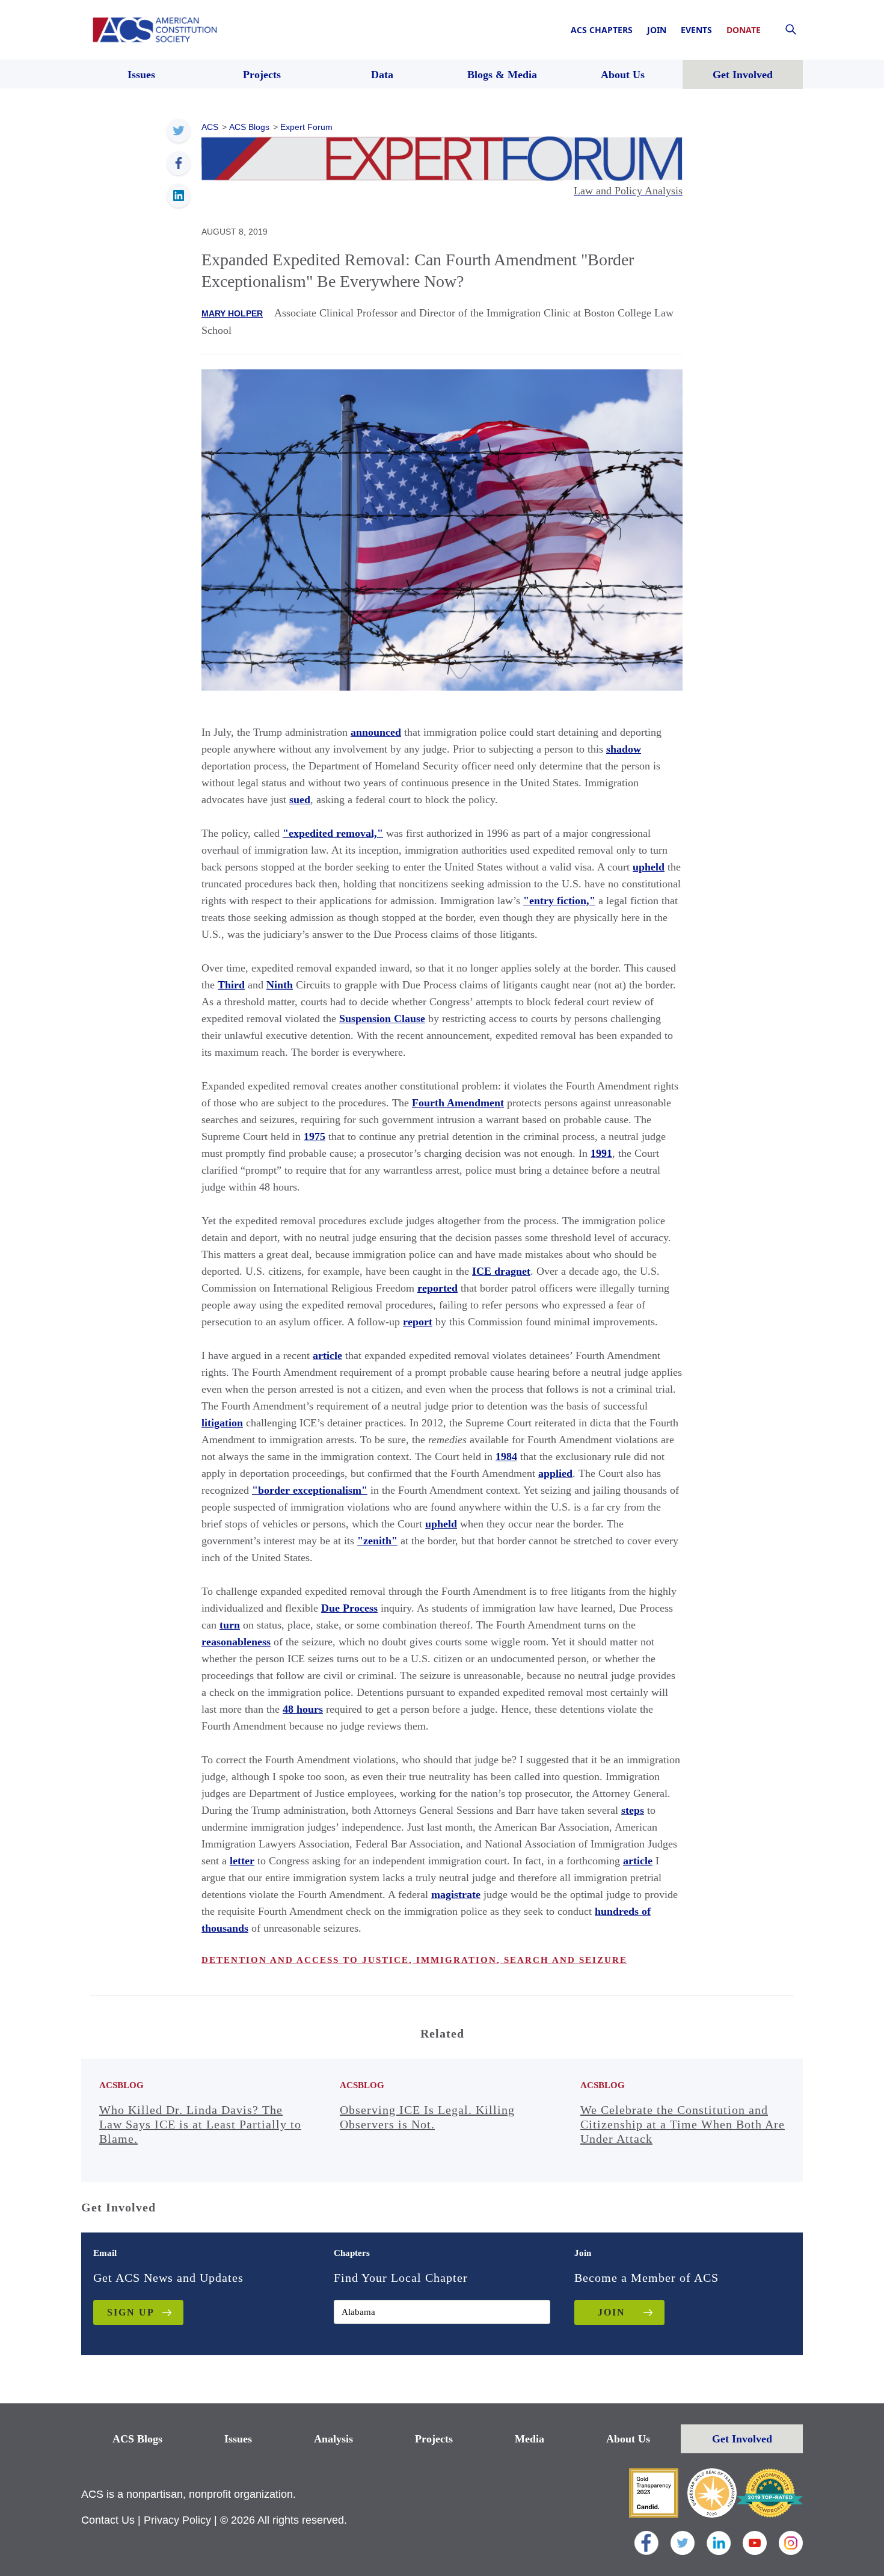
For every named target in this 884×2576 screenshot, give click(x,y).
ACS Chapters (602, 30)
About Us (628, 2439)
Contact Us (108, 2520)
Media (529, 2439)
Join (657, 30)
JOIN (612, 2312)
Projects (434, 2439)
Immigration (455, 1960)
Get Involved (742, 2439)
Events (696, 30)
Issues (238, 2439)
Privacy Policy (177, 2520)
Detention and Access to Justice (305, 1960)
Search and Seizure (564, 1960)
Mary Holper (232, 313)
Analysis (333, 2439)
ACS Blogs (137, 2439)
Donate (744, 30)
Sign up (131, 2312)
